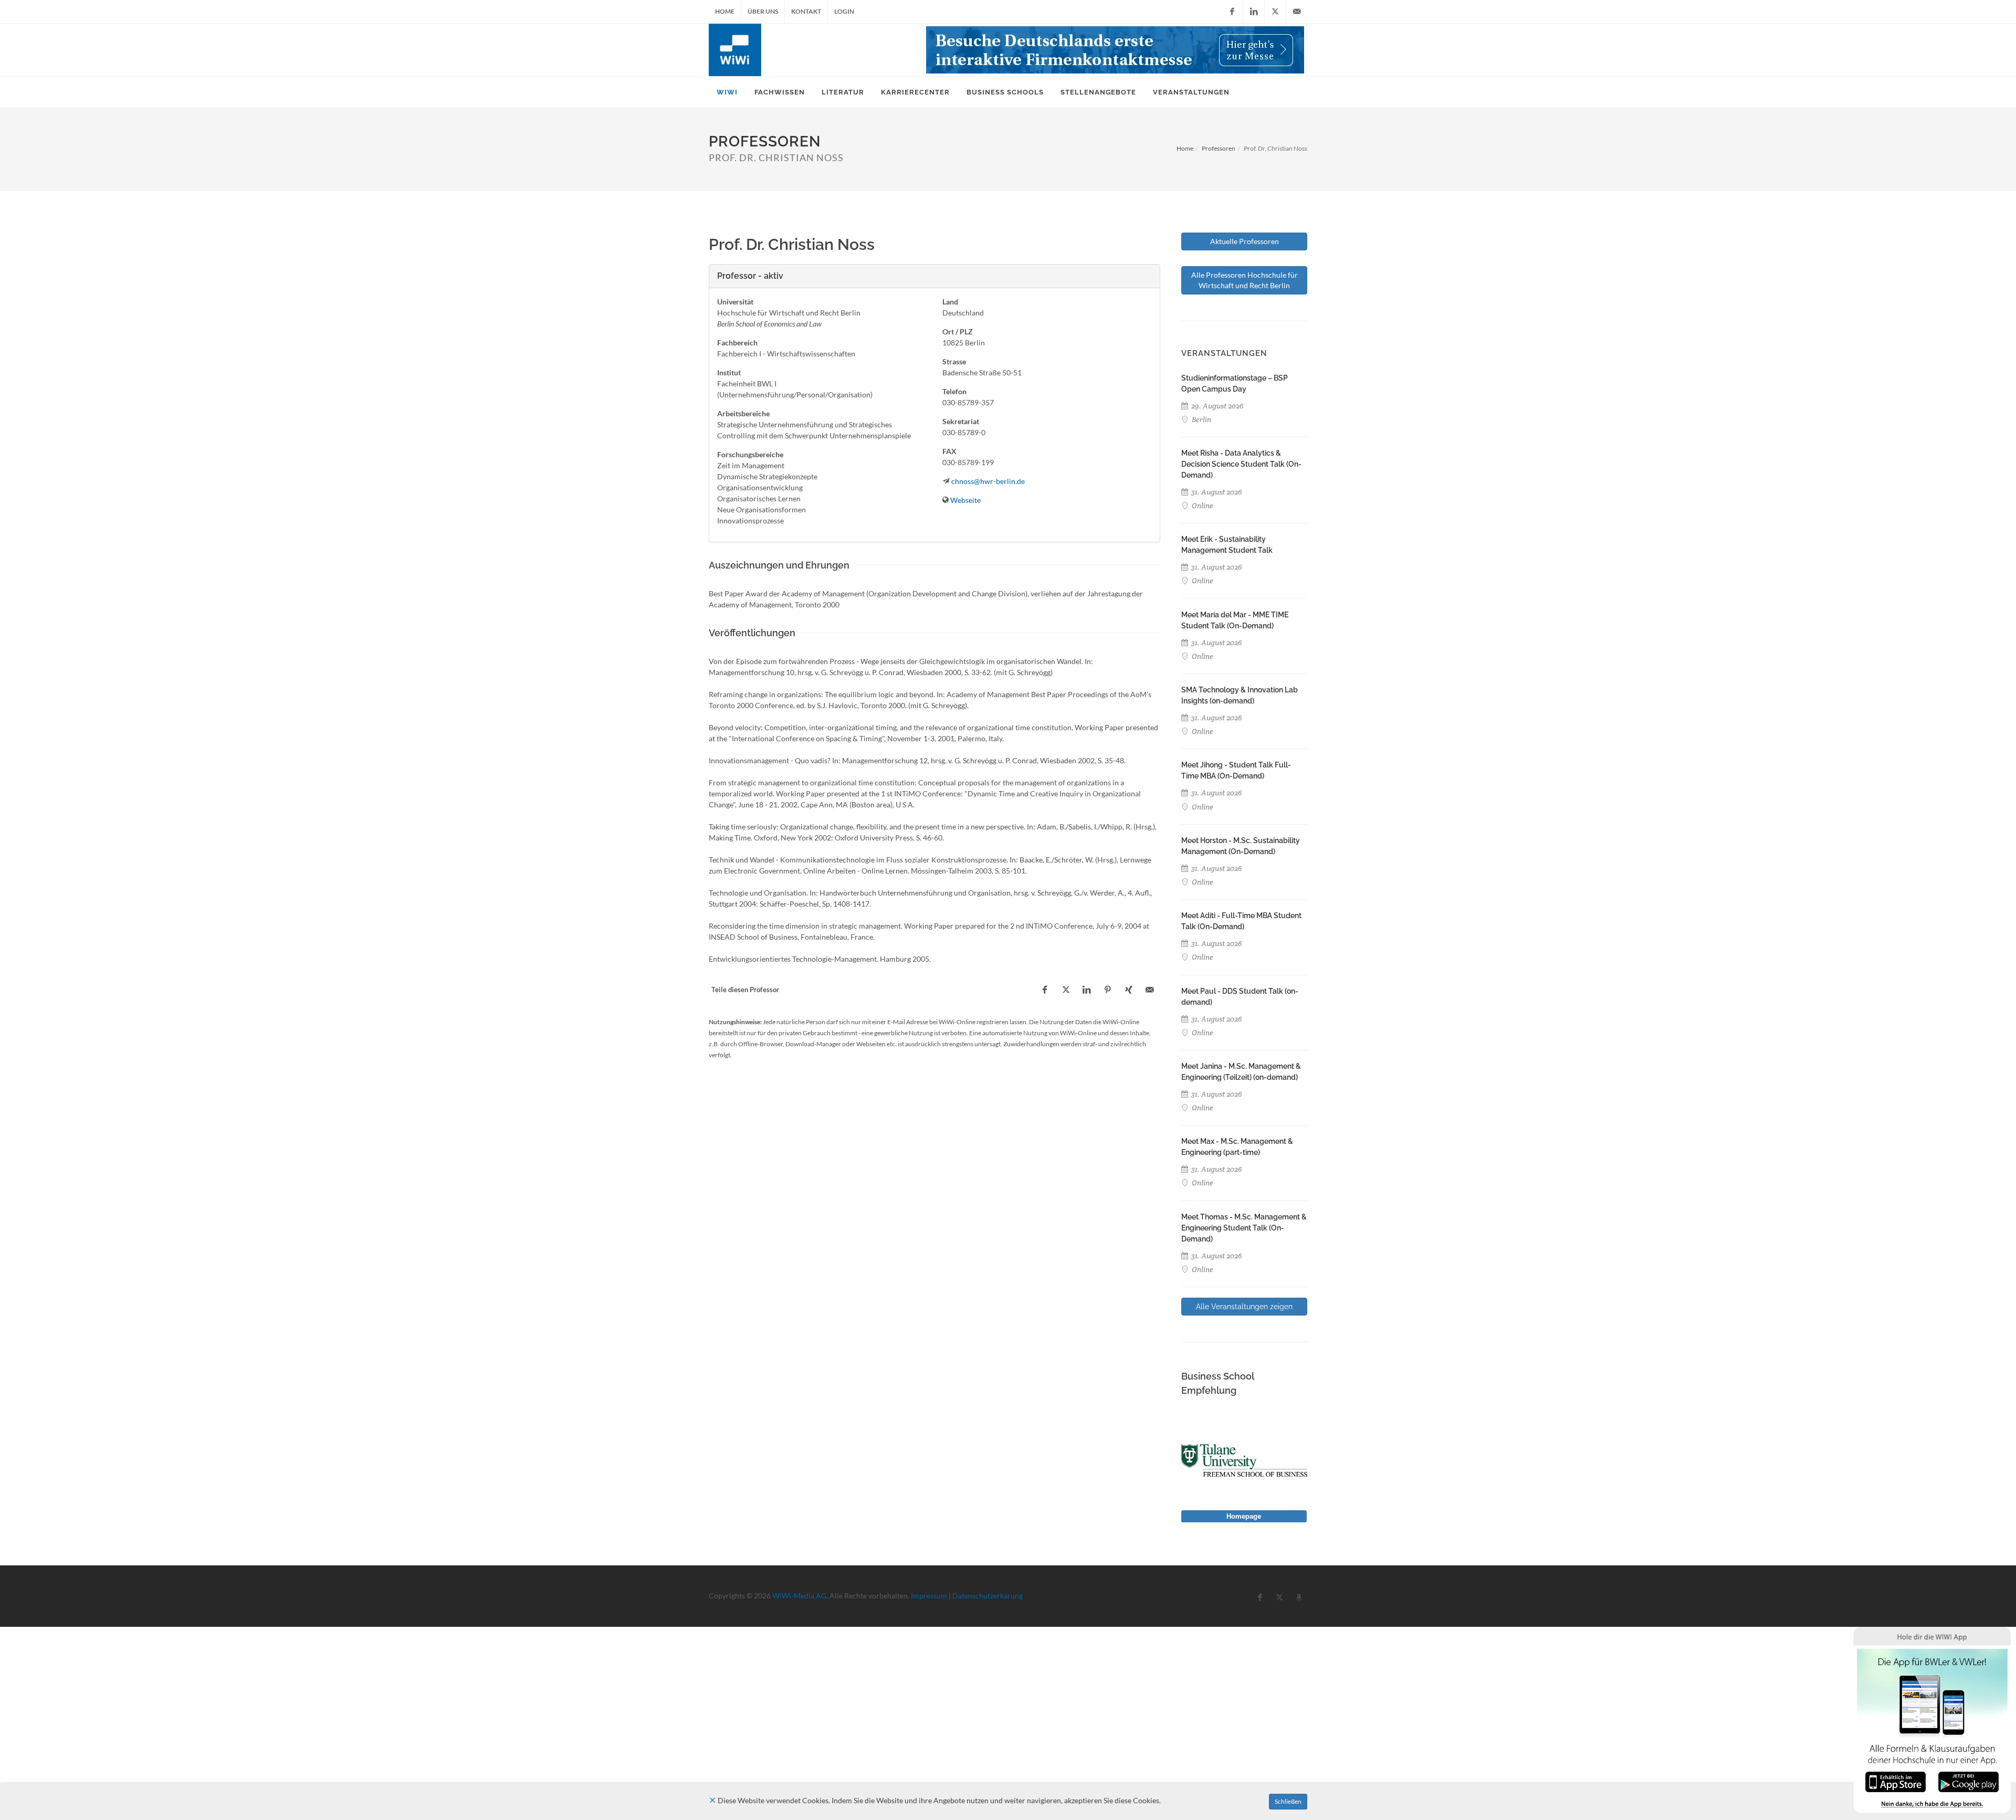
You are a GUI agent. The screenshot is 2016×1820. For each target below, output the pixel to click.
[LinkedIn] (1254, 12)
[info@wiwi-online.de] (1297, 12)
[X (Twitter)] (1275, 12)
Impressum (929, 1596)
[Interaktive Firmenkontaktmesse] (1115, 50)
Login (844, 11)
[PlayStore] (1968, 1781)
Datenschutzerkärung (988, 1596)
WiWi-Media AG (799, 1596)
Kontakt (806, 11)
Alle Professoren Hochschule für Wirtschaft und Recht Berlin (1245, 280)
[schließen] (712, 1800)
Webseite (965, 500)
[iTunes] (1896, 1781)
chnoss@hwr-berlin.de (988, 481)
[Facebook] (1232, 12)
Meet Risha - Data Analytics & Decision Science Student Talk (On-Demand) (1241, 464)
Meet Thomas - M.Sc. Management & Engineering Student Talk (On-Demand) (1244, 1228)
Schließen (1288, 1801)
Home (725, 11)
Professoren (1219, 148)
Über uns (763, 11)
